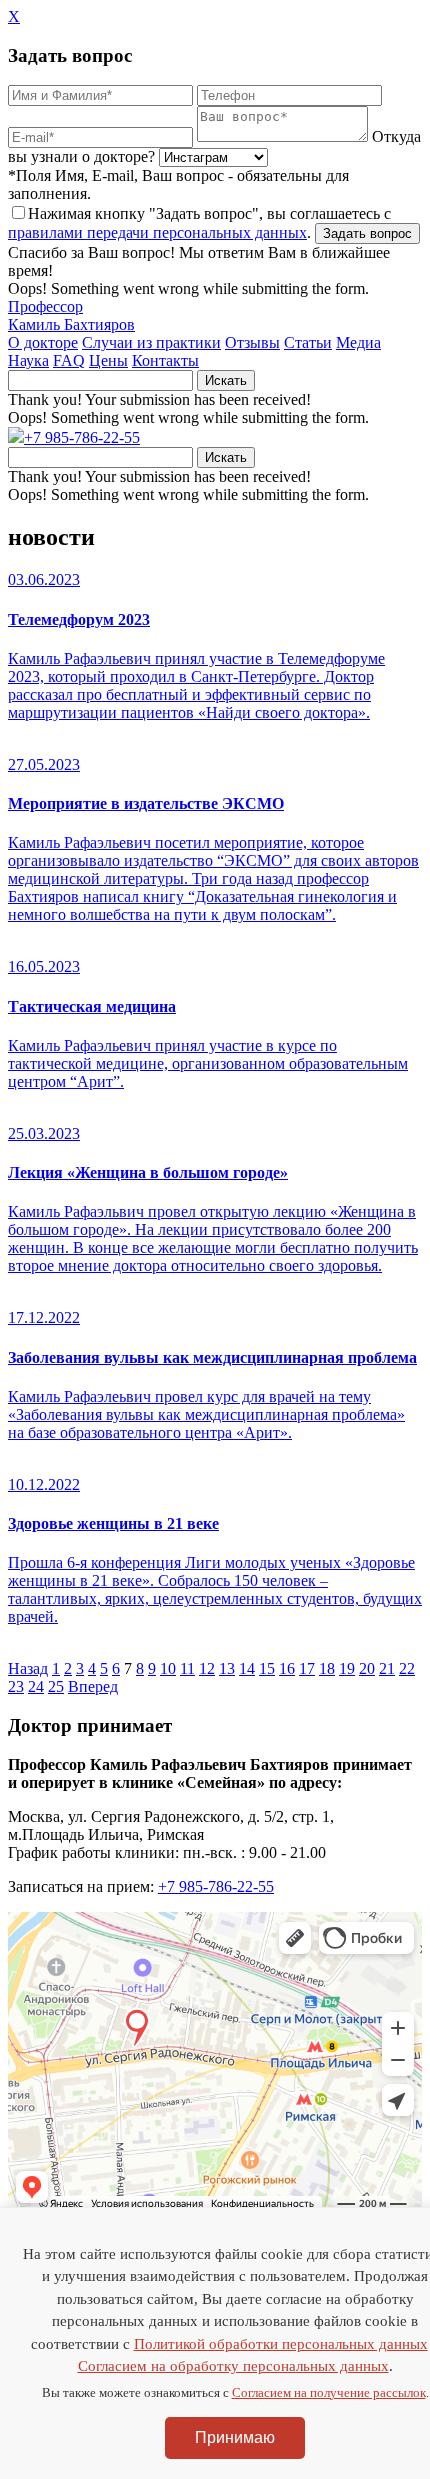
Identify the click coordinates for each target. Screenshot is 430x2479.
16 (287, 1668)
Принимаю (235, 2437)
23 (16, 1686)
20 (367, 1668)
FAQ (69, 360)
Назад (28, 1668)
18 (327, 1668)
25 (56, 1686)
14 (247, 1668)
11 (187, 1668)
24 (36, 1686)
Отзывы (252, 342)
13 (227, 1668)
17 (307, 1668)
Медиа (358, 342)
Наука (28, 360)
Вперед (93, 1686)
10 (168, 1668)
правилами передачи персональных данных (157, 232)
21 (387, 1668)
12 (207, 1668)
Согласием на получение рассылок (329, 2392)
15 (267, 1668)
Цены (108, 360)
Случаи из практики (151, 342)
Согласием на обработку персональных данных (233, 2366)
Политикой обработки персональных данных (281, 2344)
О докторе (43, 342)
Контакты (165, 360)
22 (407, 1668)
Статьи (308, 342)
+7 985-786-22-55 (82, 437)
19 (347, 1668)
